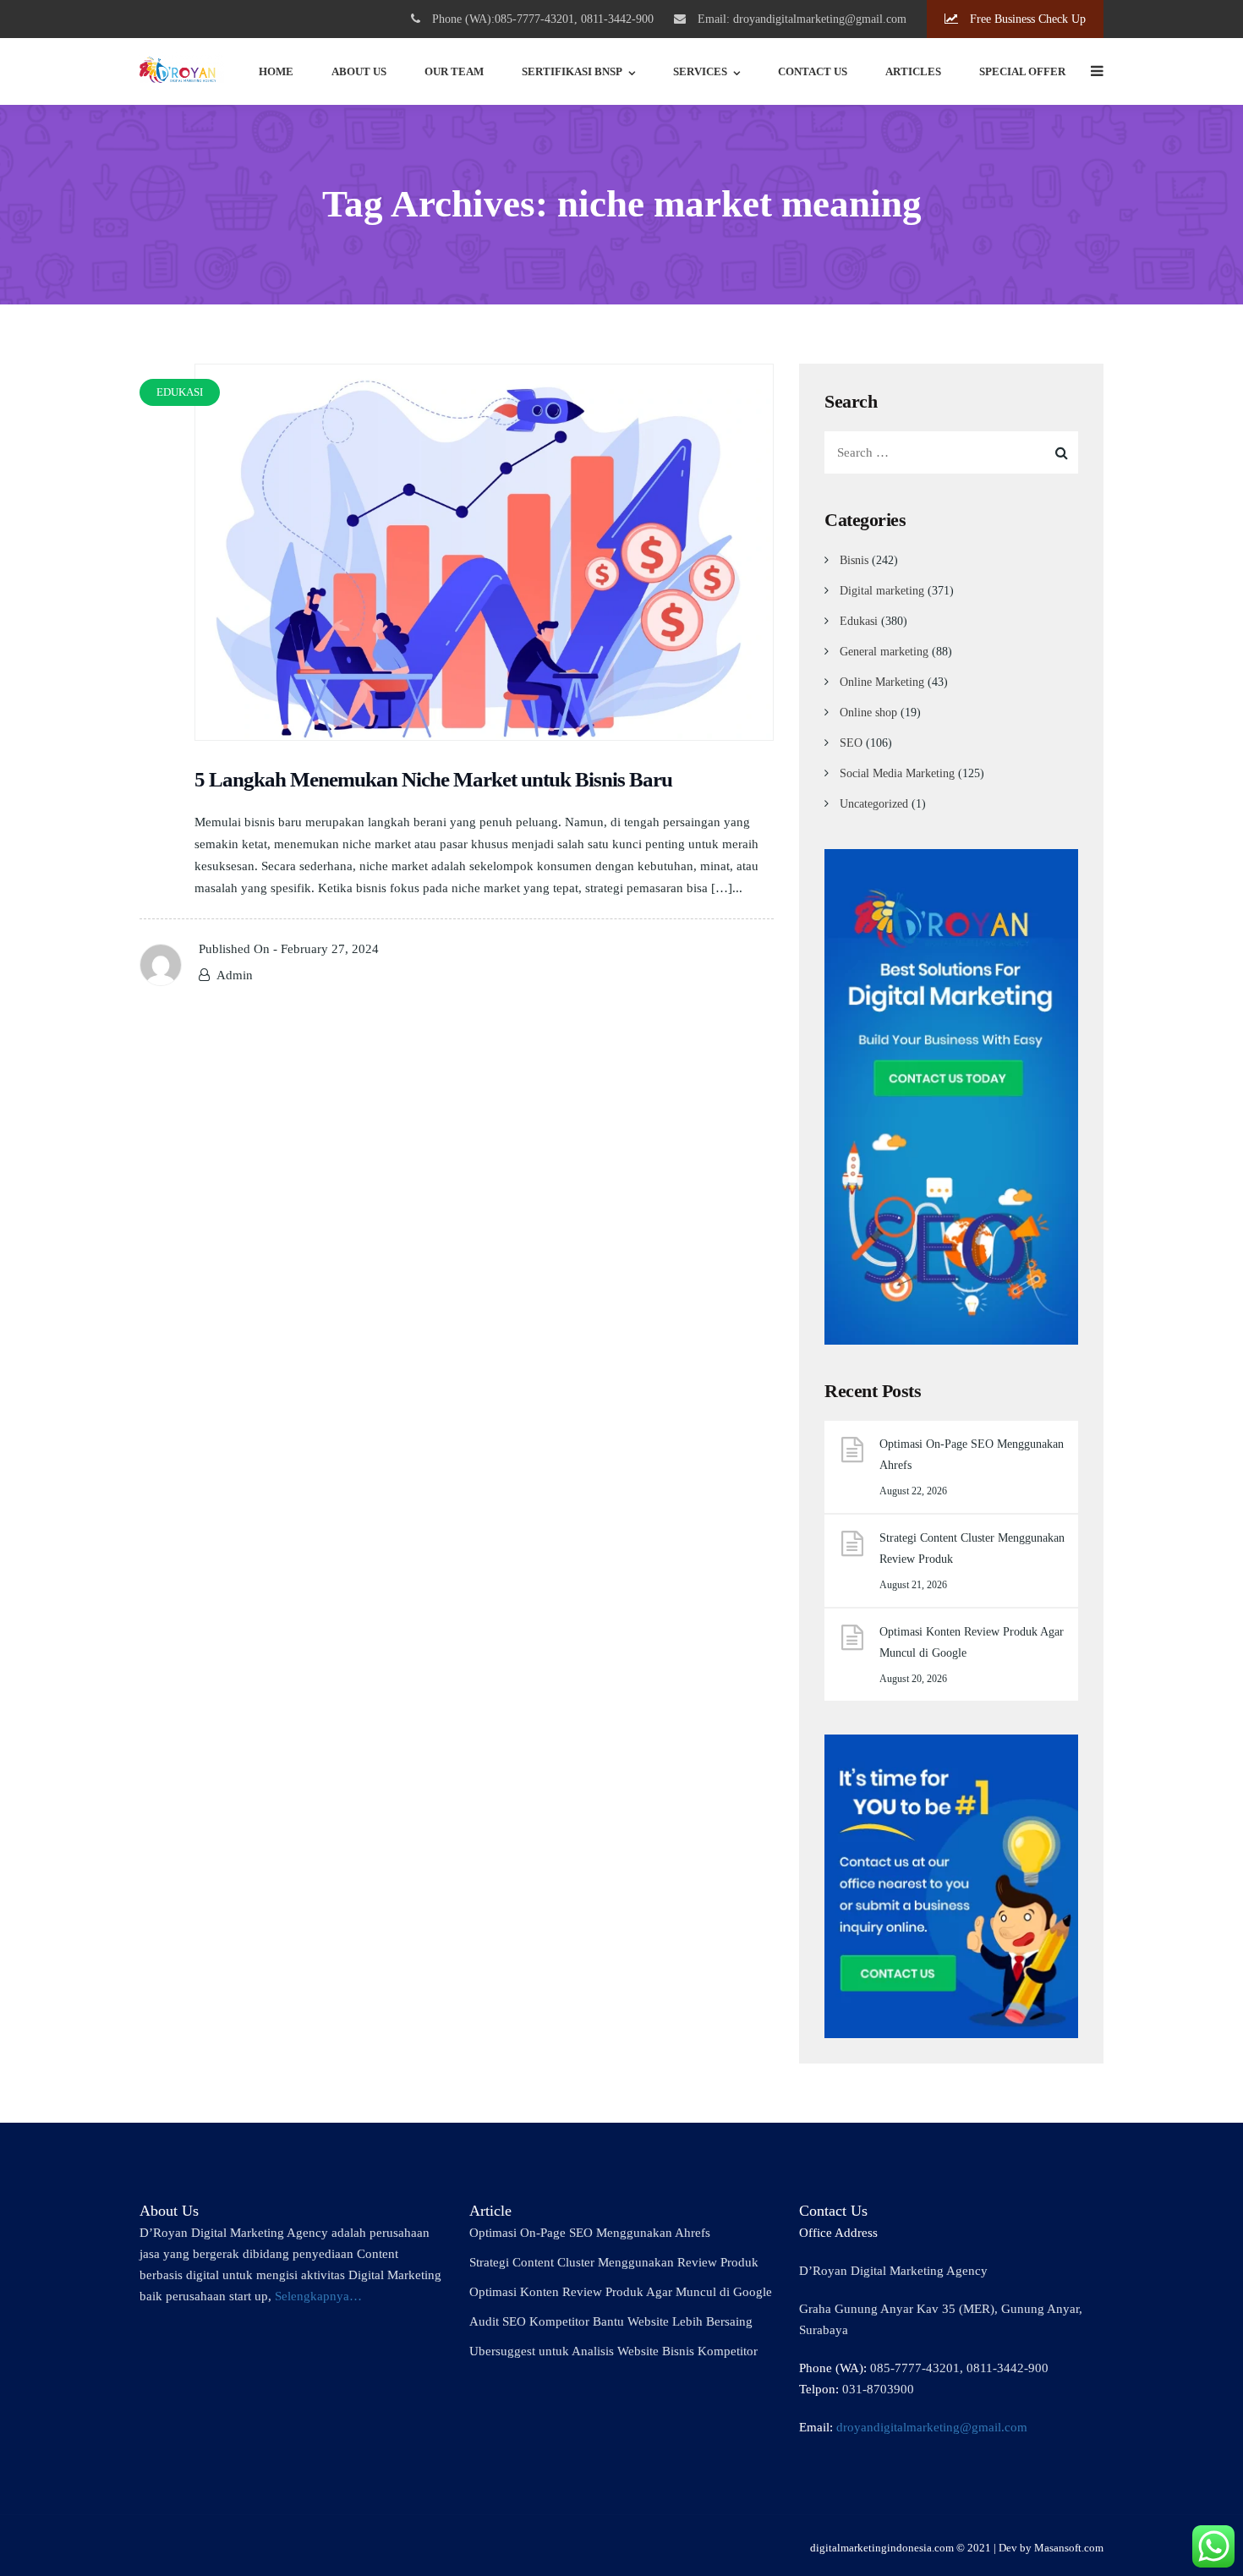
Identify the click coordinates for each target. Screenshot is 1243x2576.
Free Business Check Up (1026, 19)
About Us (359, 71)
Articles (913, 71)
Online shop (868, 713)
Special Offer (1022, 71)
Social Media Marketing (897, 773)
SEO (851, 743)
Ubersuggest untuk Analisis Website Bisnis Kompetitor (613, 2351)
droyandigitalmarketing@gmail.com (932, 2427)
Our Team (454, 71)
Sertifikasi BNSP (572, 71)
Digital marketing (882, 591)
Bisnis (854, 560)
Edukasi (859, 621)
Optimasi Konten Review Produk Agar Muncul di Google (972, 1642)
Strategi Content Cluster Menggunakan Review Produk (972, 1548)
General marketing (884, 652)
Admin (235, 975)
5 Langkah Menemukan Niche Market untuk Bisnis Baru (433, 779)
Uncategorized (874, 804)
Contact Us (813, 71)
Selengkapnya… (318, 2296)
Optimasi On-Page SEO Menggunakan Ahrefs (972, 1455)
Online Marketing (882, 682)
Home (276, 71)
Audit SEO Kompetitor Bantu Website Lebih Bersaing (611, 2321)
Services (700, 71)
